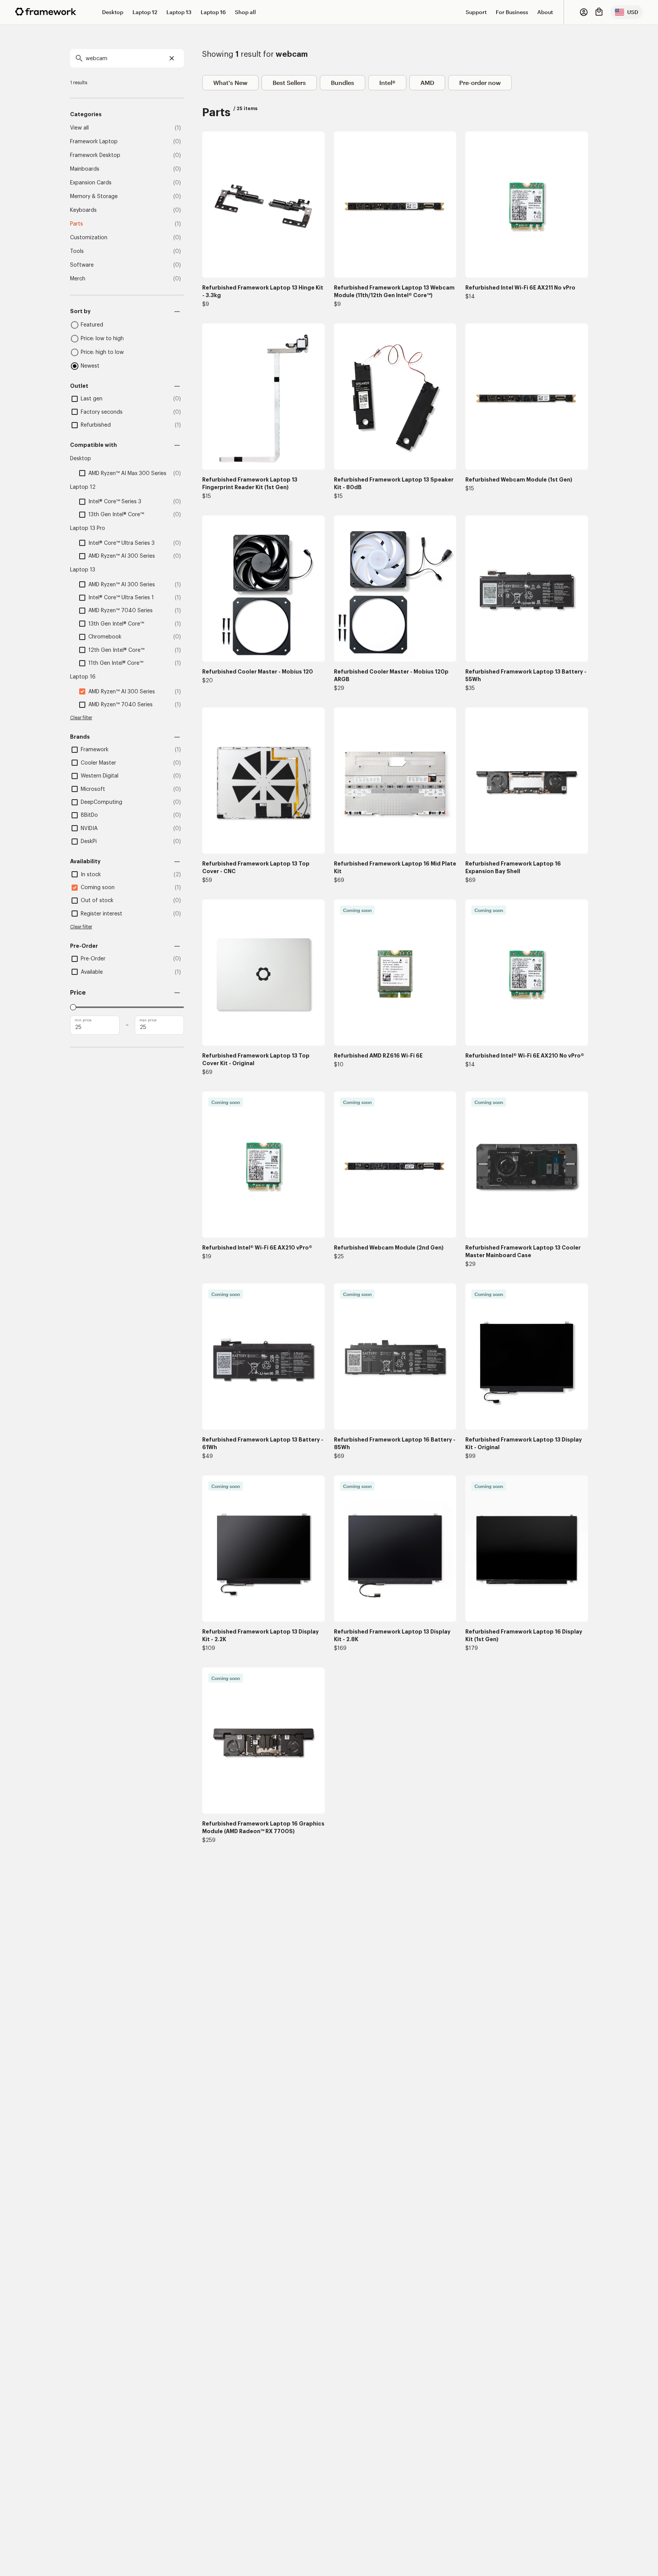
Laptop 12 (145, 12)
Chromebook (105, 637)
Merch (78, 279)
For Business (512, 12)
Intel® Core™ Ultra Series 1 (121, 598)
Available (92, 972)
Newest (90, 366)
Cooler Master (98, 763)
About (545, 12)
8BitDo (89, 815)
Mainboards (85, 169)
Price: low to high (102, 339)
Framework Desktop (95, 155)
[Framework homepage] (46, 12)
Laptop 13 (179, 12)
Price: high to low (102, 352)
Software (82, 265)
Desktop (113, 12)
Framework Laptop (94, 142)
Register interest (101, 914)
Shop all (245, 12)
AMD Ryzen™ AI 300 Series (122, 556)
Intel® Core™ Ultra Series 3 (121, 543)
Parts (77, 224)
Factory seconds (102, 412)
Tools (77, 251)
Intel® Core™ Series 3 (115, 502)
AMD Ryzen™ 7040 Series (121, 611)
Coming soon (98, 888)
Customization (89, 238)
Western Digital (100, 776)
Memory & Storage (94, 197)
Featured (92, 325)
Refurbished (96, 425)
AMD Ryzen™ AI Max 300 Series (127, 474)
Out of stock (97, 901)
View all (79, 128)
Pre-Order (93, 959)
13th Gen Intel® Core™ (116, 515)
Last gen (92, 399)
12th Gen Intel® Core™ (116, 650)
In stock (91, 875)
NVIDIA (89, 829)
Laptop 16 (213, 12)
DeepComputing (101, 802)
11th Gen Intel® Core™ (116, 663)
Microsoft (93, 789)
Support (476, 12)
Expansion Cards (91, 183)
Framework (95, 750)
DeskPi (89, 842)
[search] (127, 58)
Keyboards (83, 210)
